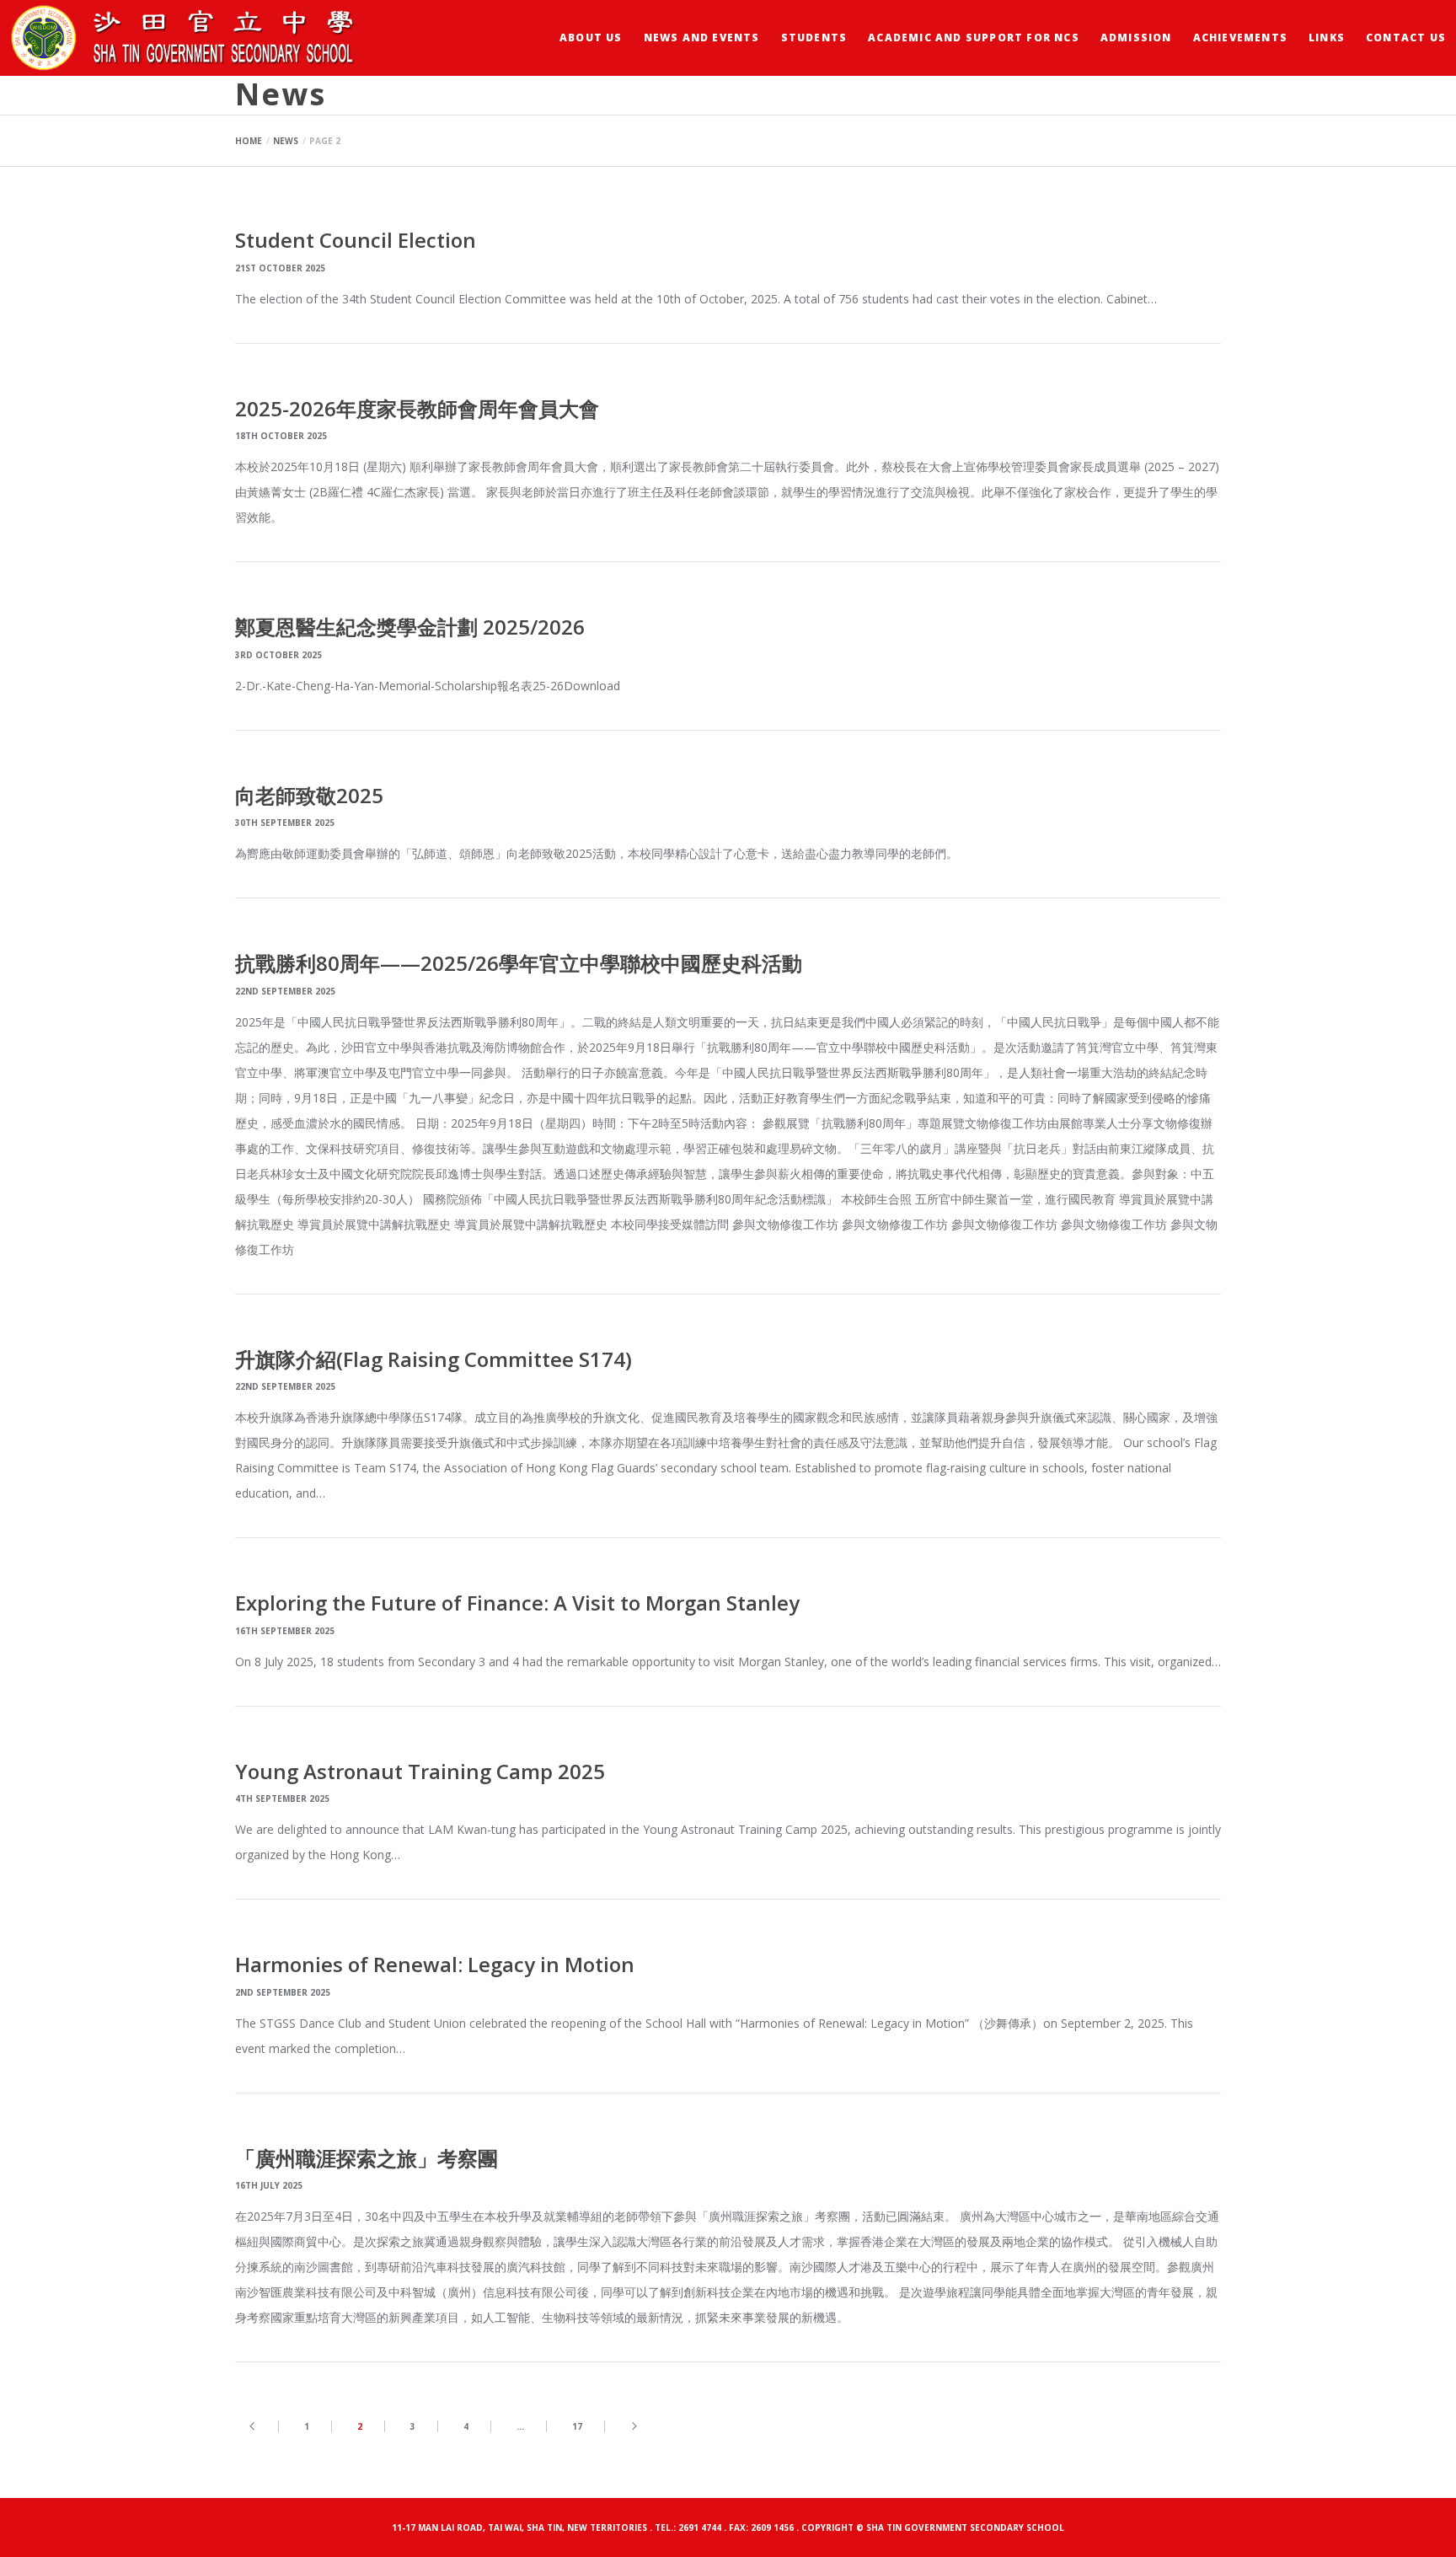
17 (577, 2426)
